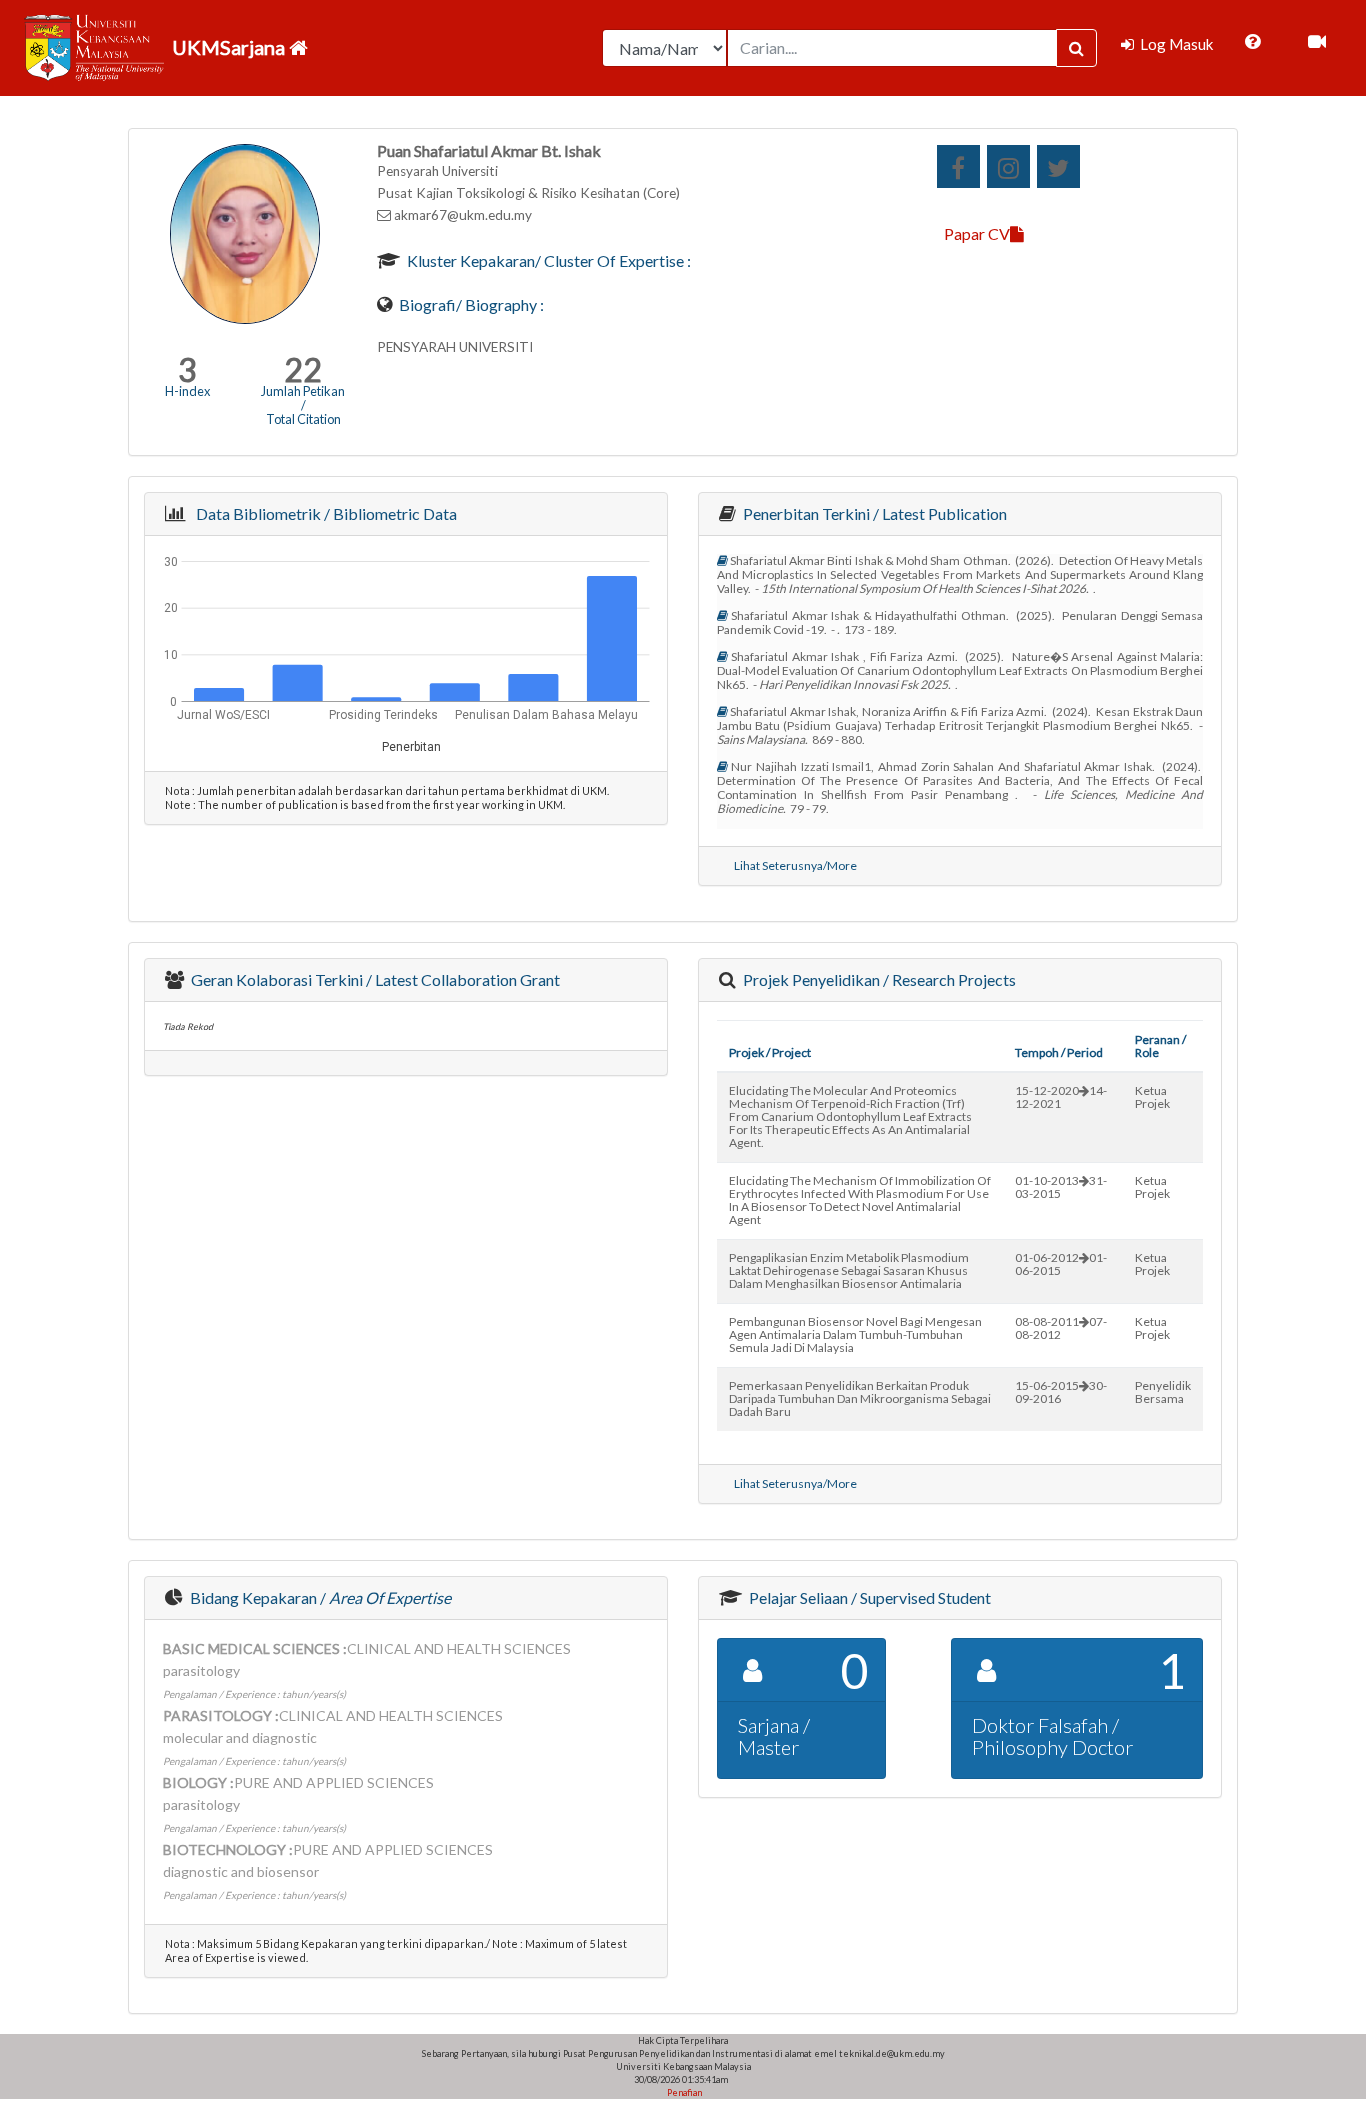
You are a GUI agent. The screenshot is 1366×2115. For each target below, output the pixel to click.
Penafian (683, 2092)
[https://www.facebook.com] (958, 166)
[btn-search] (1076, 48)
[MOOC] (1317, 42)
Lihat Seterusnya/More (795, 865)
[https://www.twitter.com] (1058, 166)
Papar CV (977, 233)
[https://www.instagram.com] (1008, 166)
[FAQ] (1252, 42)
